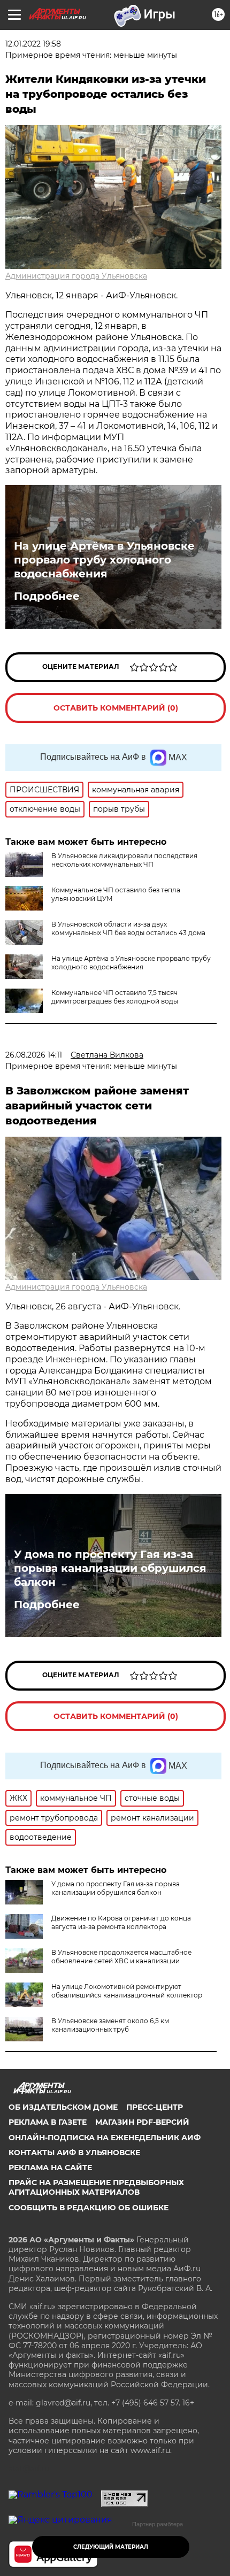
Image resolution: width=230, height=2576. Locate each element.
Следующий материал (111, 2547)
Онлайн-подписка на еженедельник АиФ (105, 2138)
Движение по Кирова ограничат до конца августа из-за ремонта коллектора (121, 1922)
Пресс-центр (155, 2107)
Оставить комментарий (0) (116, 708)
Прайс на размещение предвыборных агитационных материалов (96, 2187)
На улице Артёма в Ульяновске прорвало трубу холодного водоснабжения (104, 560)
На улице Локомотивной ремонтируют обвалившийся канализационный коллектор (127, 1991)
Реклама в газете (48, 2122)
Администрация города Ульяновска (76, 276)
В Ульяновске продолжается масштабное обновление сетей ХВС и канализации (121, 1957)
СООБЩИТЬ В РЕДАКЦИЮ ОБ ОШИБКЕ (89, 2208)
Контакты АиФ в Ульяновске (74, 2153)
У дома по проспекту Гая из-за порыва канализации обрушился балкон (110, 1568)
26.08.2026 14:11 (34, 1055)
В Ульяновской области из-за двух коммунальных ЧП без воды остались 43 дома (128, 928)
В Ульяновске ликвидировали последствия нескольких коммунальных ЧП (124, 860)
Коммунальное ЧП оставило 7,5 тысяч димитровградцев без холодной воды (115, 997)
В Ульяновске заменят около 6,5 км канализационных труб (110, 2025)
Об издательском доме (63, 2107)
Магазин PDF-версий (142, 2122)
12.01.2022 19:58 (33, 44)
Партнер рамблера (158, 2524)
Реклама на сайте (50, 2168)
